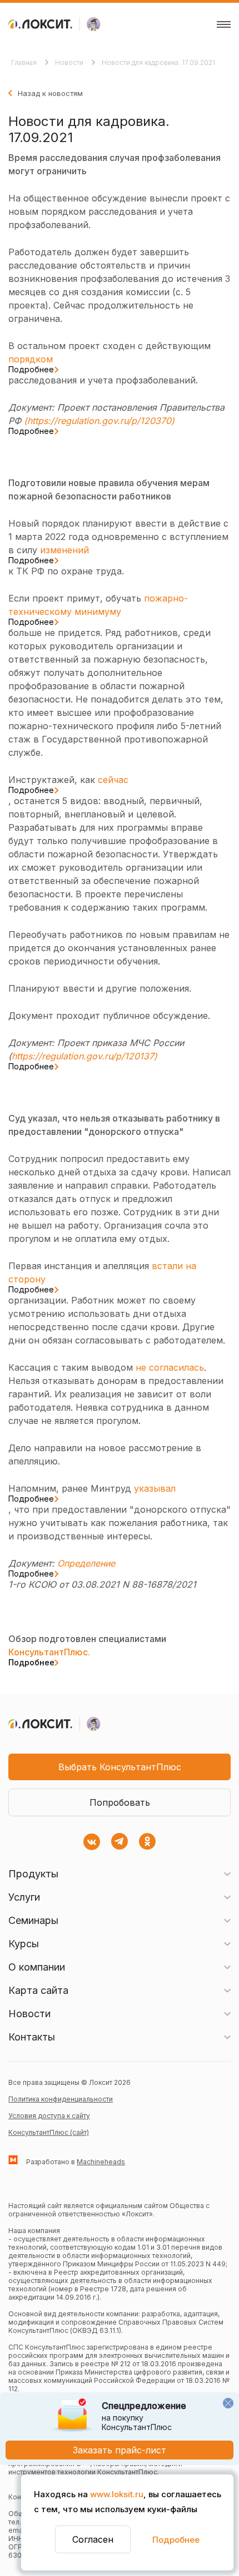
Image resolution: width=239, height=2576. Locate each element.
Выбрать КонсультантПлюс (120, 1767)
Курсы (24, 1944)
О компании (37, 1967)
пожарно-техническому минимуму (98, 609)
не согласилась (170, 1367)
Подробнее (176, 2540)
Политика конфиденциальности (61, 2099)
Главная (25, 62)
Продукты (33, 1874)
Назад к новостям (50, 93)
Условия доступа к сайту (49, 2116)
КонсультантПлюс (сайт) (49, 2132)
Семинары (33, 1920)
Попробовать (120, 1802)
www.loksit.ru (117, 2494)
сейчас (68, 784)
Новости (70, 62)
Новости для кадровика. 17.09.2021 (158, 62)
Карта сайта (38, 1990)
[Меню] (224, 24)
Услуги (24, 1897)
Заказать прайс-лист (120, 2450)
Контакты (32, 2037)
